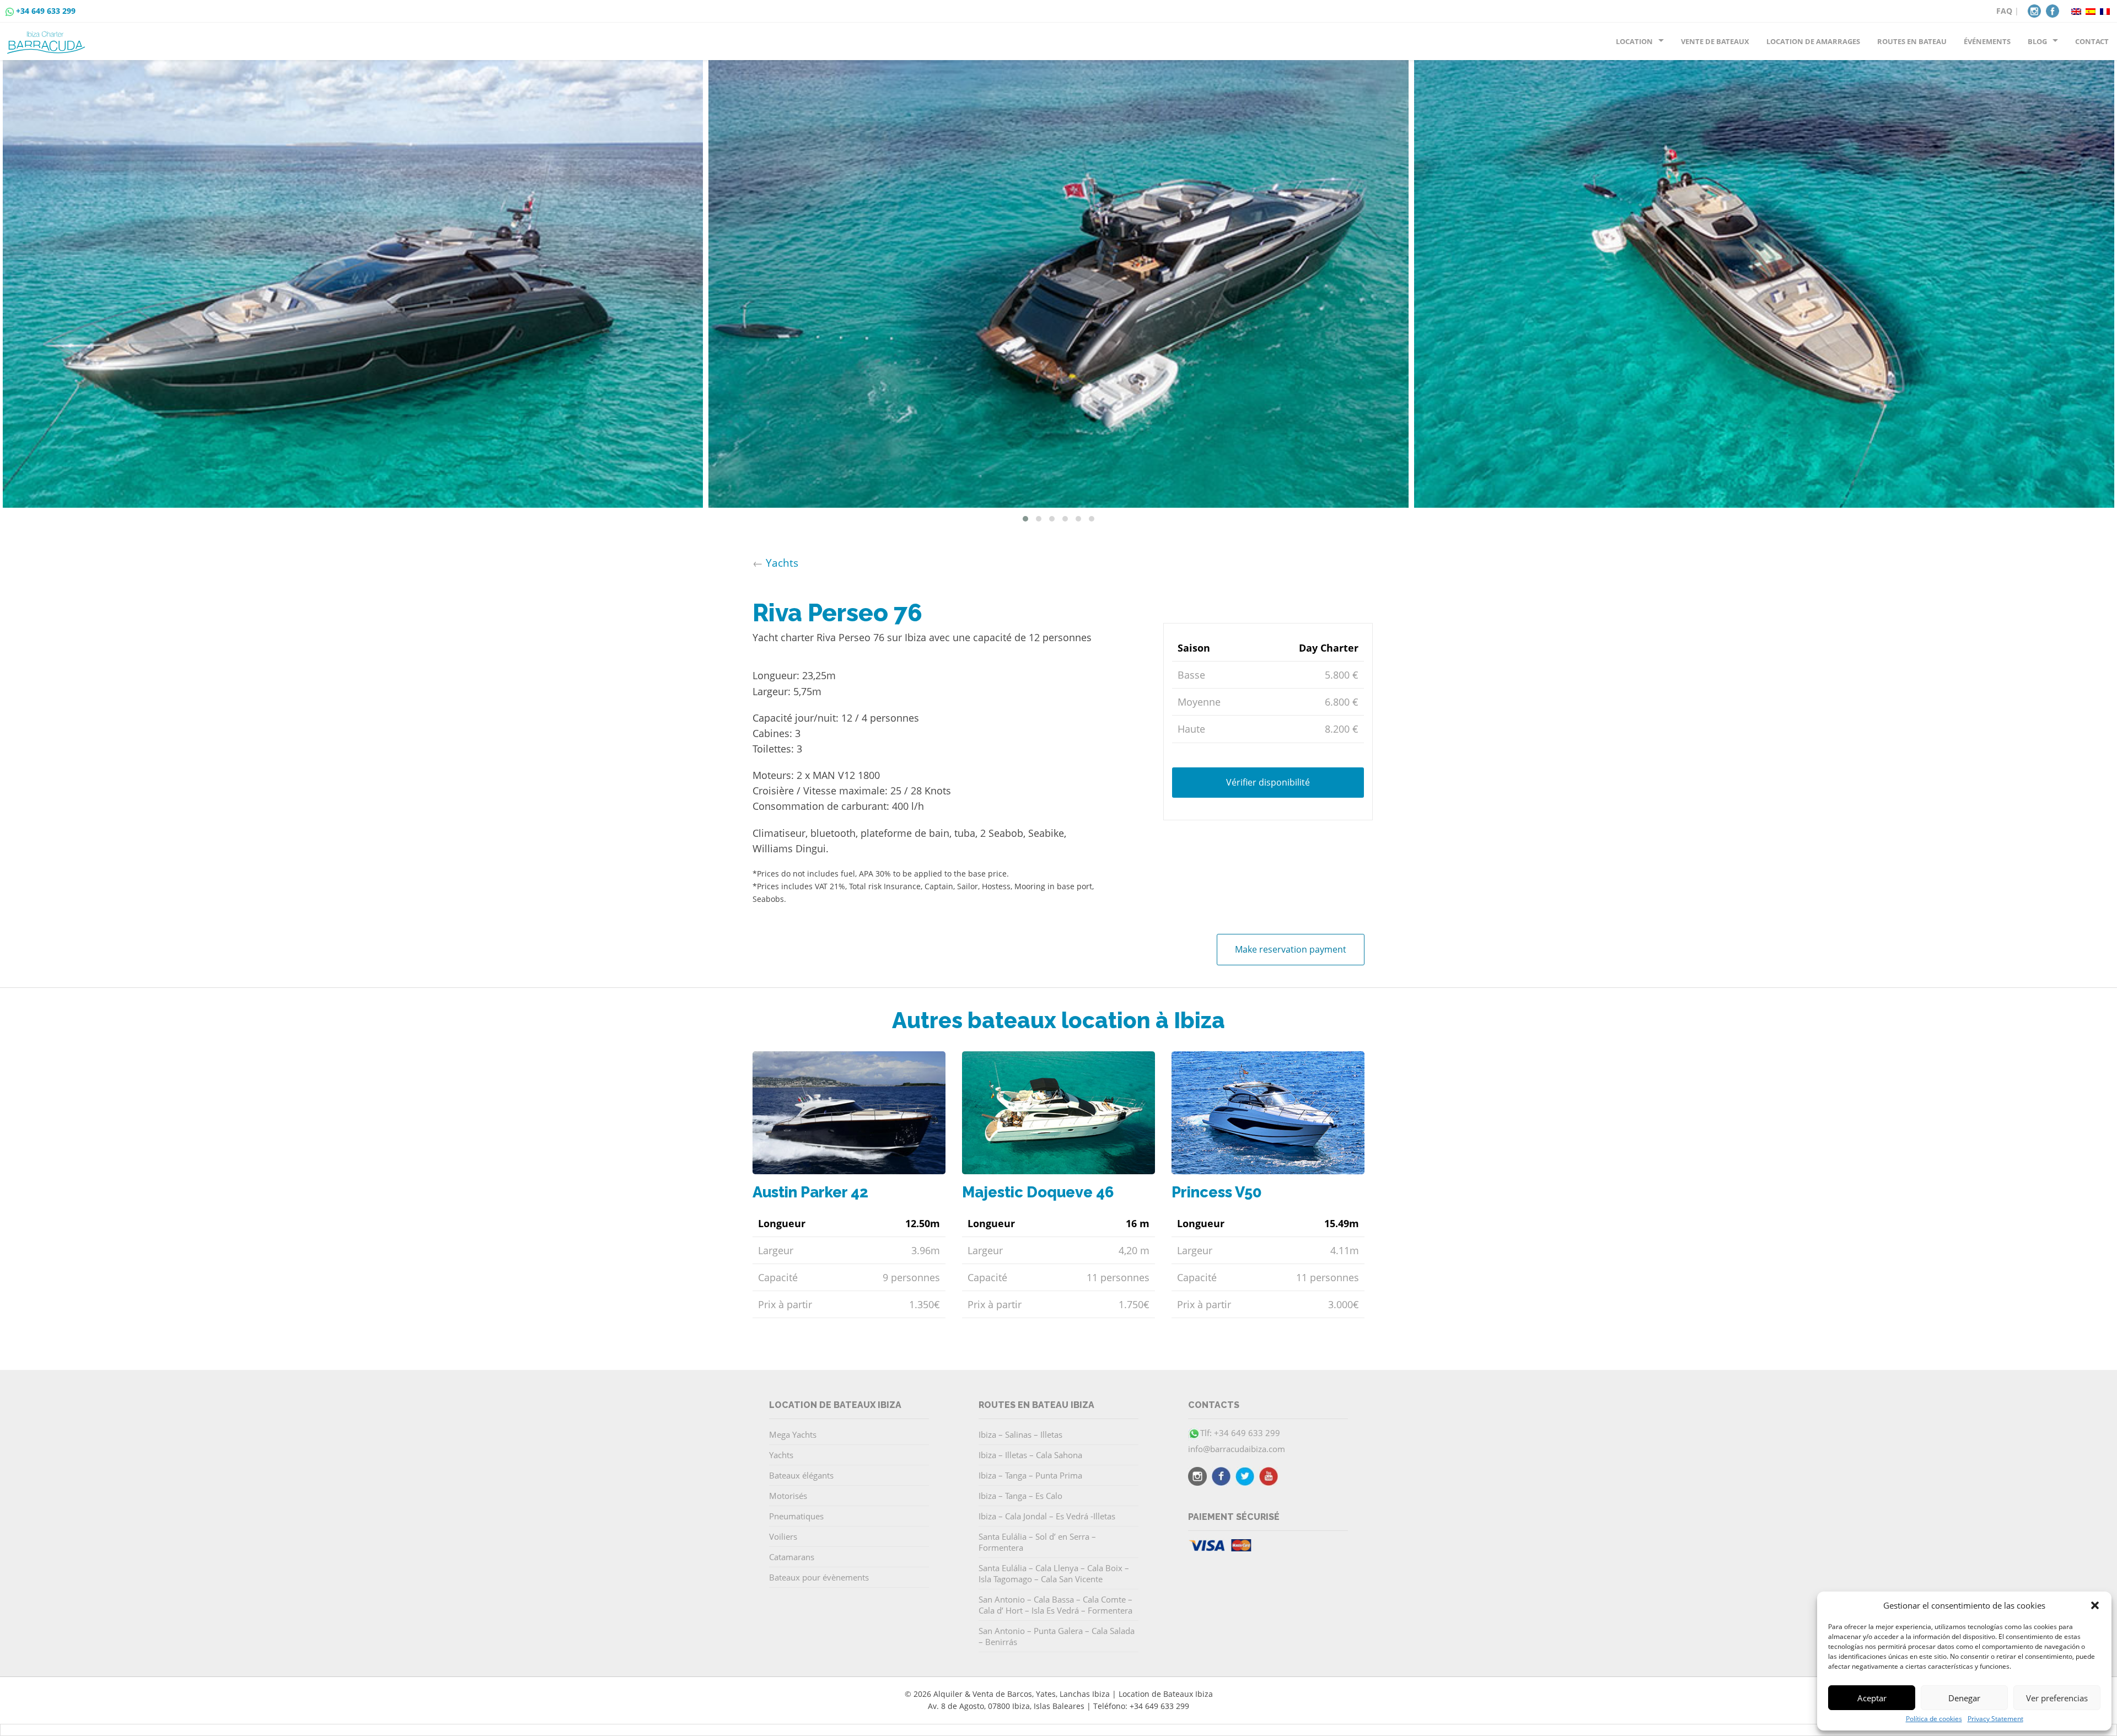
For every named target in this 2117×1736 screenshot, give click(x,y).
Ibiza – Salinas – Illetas (1020, 1434)
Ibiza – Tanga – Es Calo (1020, 1496)
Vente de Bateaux (1715, 41)
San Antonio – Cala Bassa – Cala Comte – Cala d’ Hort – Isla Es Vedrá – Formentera (1055, 1605)
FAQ (2004, 11)
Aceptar (1872, 1698)
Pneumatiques (796, 1516)
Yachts (782, 563)
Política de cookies (1934, 1719)
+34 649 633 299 (46, 11)
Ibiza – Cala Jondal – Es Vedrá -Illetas (1047, 1516)
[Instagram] (2034, 10)
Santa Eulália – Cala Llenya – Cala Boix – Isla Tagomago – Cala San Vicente (1054, 1573)
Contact (2092, 41)
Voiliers (783, 1536)
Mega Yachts (793, 1434)
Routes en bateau (1912, 41)
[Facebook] (2052, 10)
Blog (2037, 41)
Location (1634, 41)
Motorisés (788, 1496)
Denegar (1964, 1698)
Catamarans (792, 1557)
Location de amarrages (1813, 41)
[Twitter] (1245, 1478)
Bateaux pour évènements (819, 1577)
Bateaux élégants (801, 1475)
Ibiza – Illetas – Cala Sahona (1030, 1455)
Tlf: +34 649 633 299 (1240, 1433)
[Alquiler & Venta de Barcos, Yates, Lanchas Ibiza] (48, 38)
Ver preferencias (2057, 1698)
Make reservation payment (1291, 949)
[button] (2095, 1605)
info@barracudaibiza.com (1237, 1449)
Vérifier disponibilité (1268, 782)
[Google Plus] (1269, 1478)
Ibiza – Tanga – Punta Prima (1030, 1475)
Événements (1987, 41)
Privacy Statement (1995, 1719)
